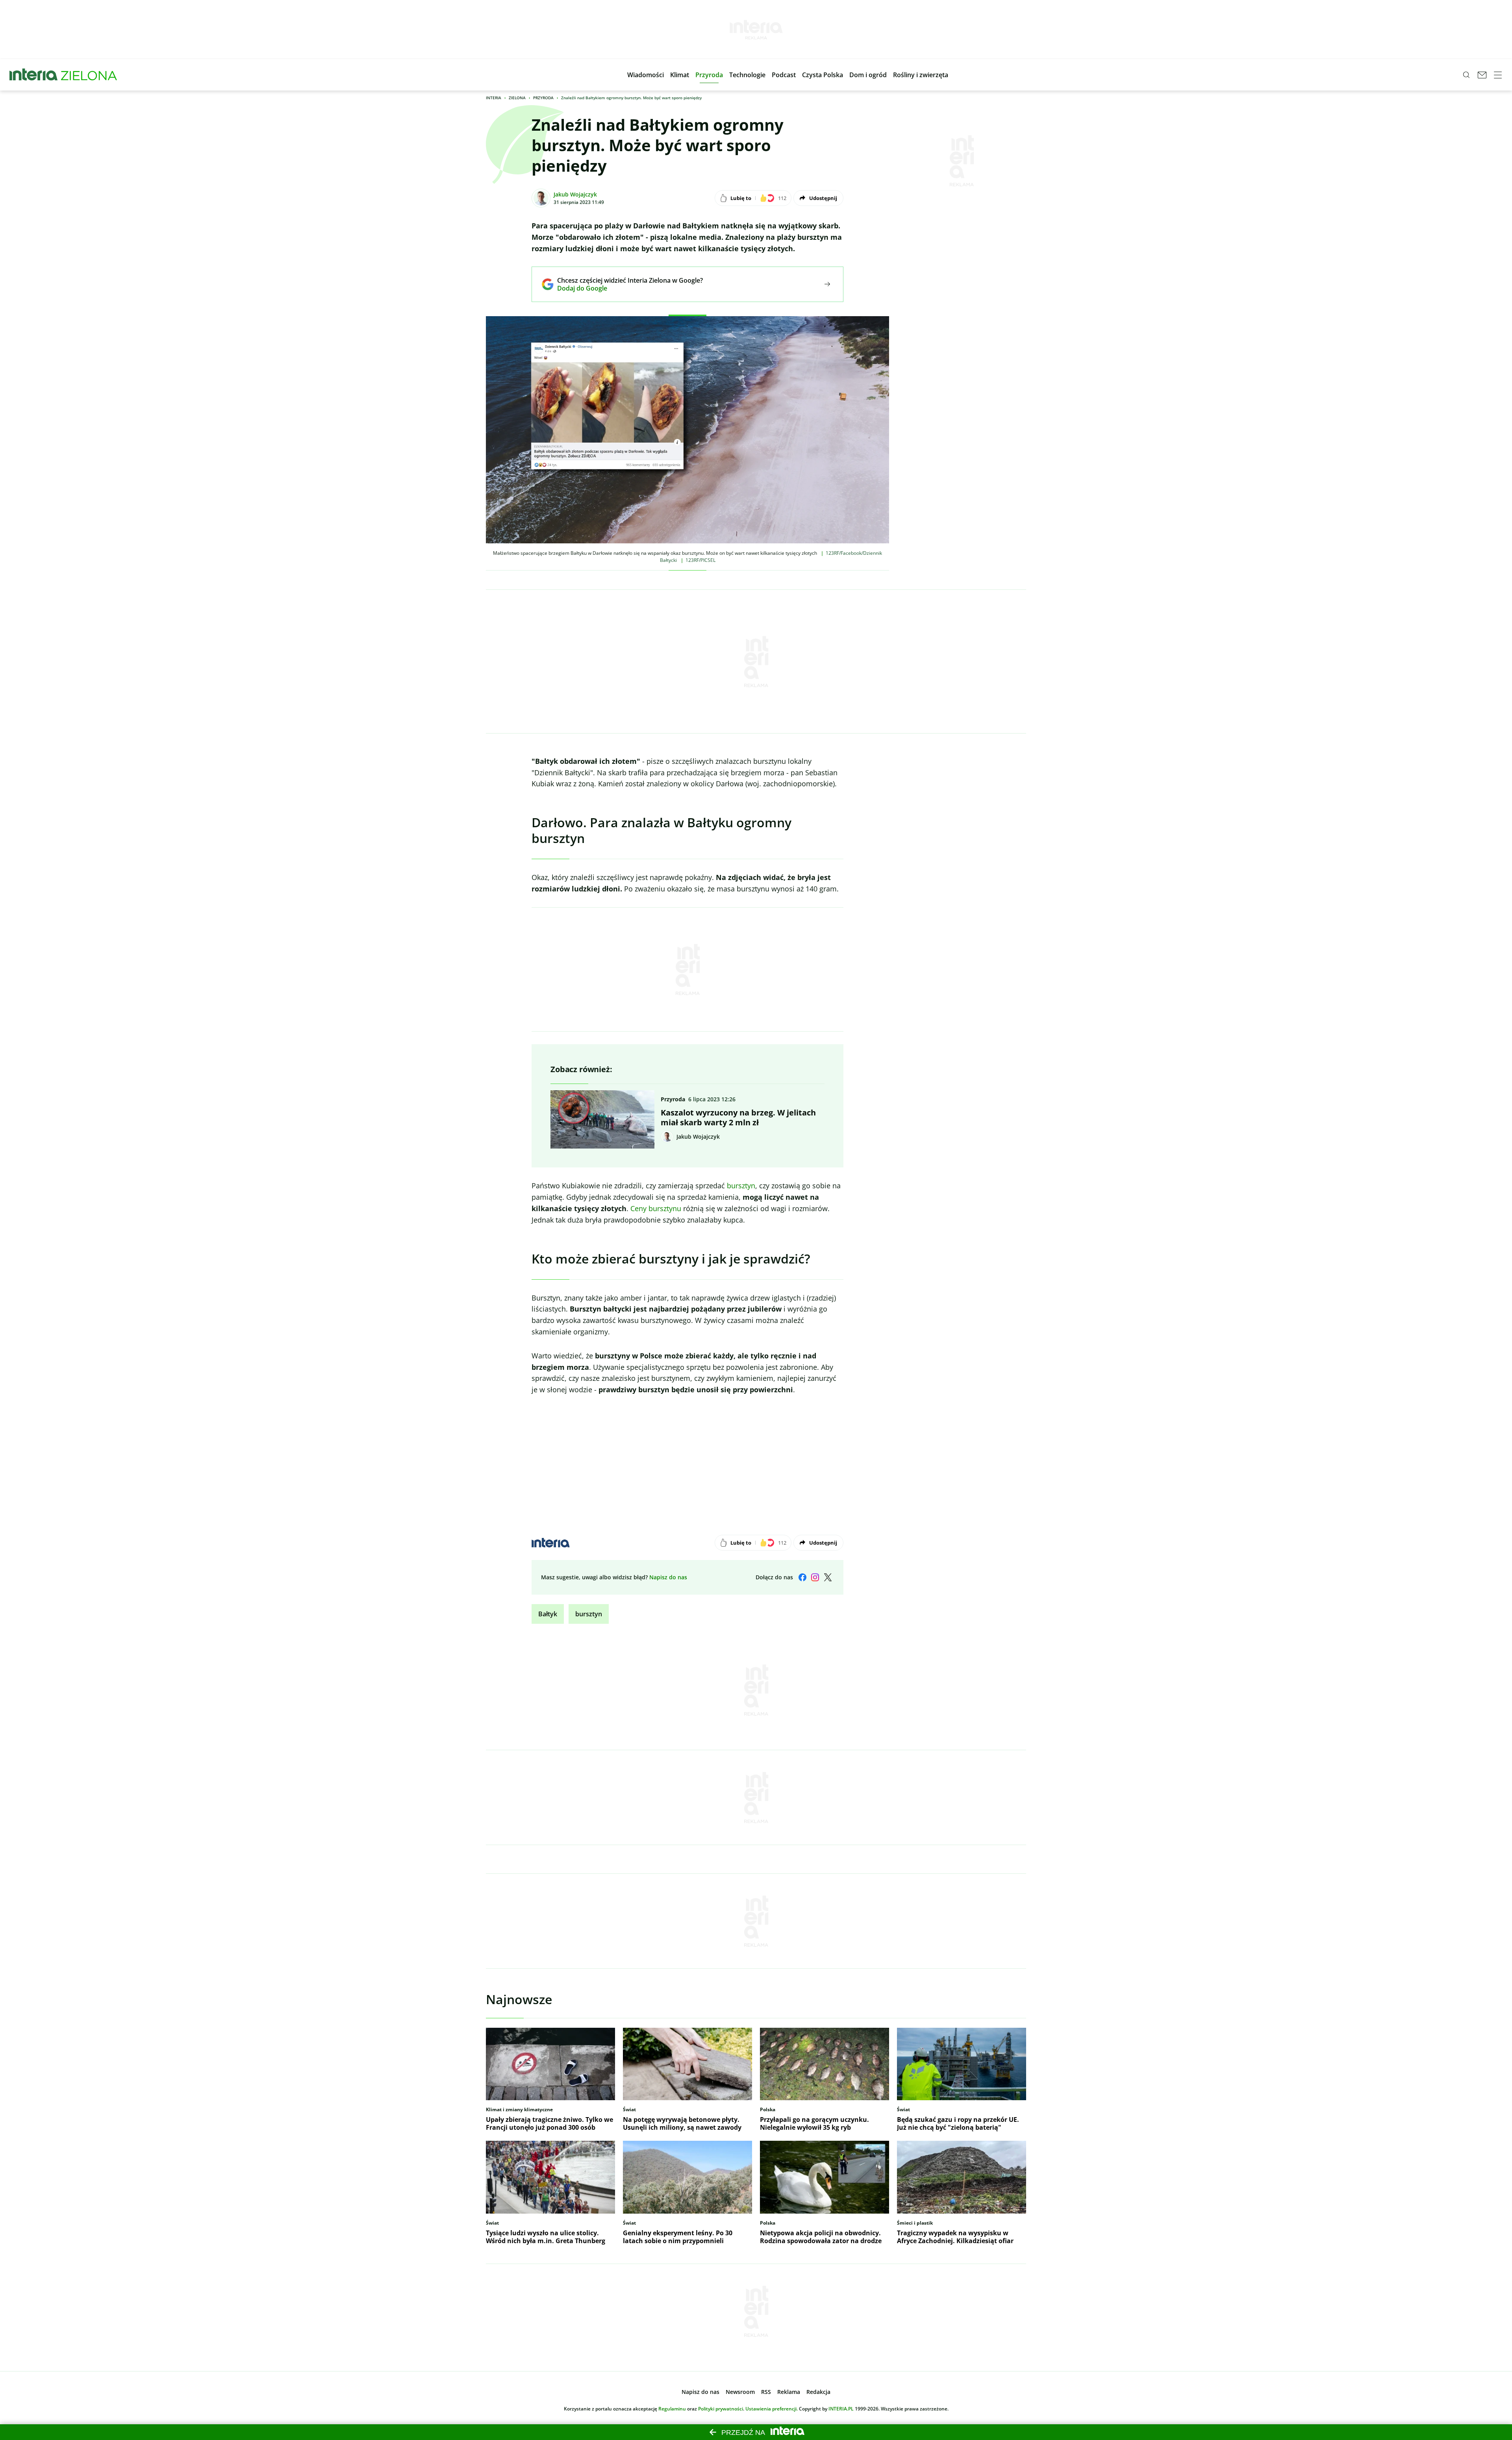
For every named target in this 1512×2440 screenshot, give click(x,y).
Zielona (517, 98)
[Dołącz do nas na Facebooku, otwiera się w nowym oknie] (802, 1577)
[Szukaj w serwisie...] (1466, 75)
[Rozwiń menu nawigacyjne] (1498, 75)
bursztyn (741, 1186)
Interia (494, 98)
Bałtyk (548, 1614)
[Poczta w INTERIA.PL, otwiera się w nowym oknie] (1482, 75)
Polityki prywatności (721, 2409)
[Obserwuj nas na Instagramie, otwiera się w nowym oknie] (815, 1577)
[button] (646, 75)
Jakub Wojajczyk (575, 194)
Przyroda (543, 98)
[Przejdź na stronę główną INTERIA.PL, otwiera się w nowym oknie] (34, 75)
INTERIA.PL (841, 2409)
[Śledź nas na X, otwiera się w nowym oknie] (828, 1577)
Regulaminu (672, 2409)
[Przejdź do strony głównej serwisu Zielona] (89, 75)
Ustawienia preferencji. (772, 2409)
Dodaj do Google (624, 288)
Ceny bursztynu (656, 1208)
